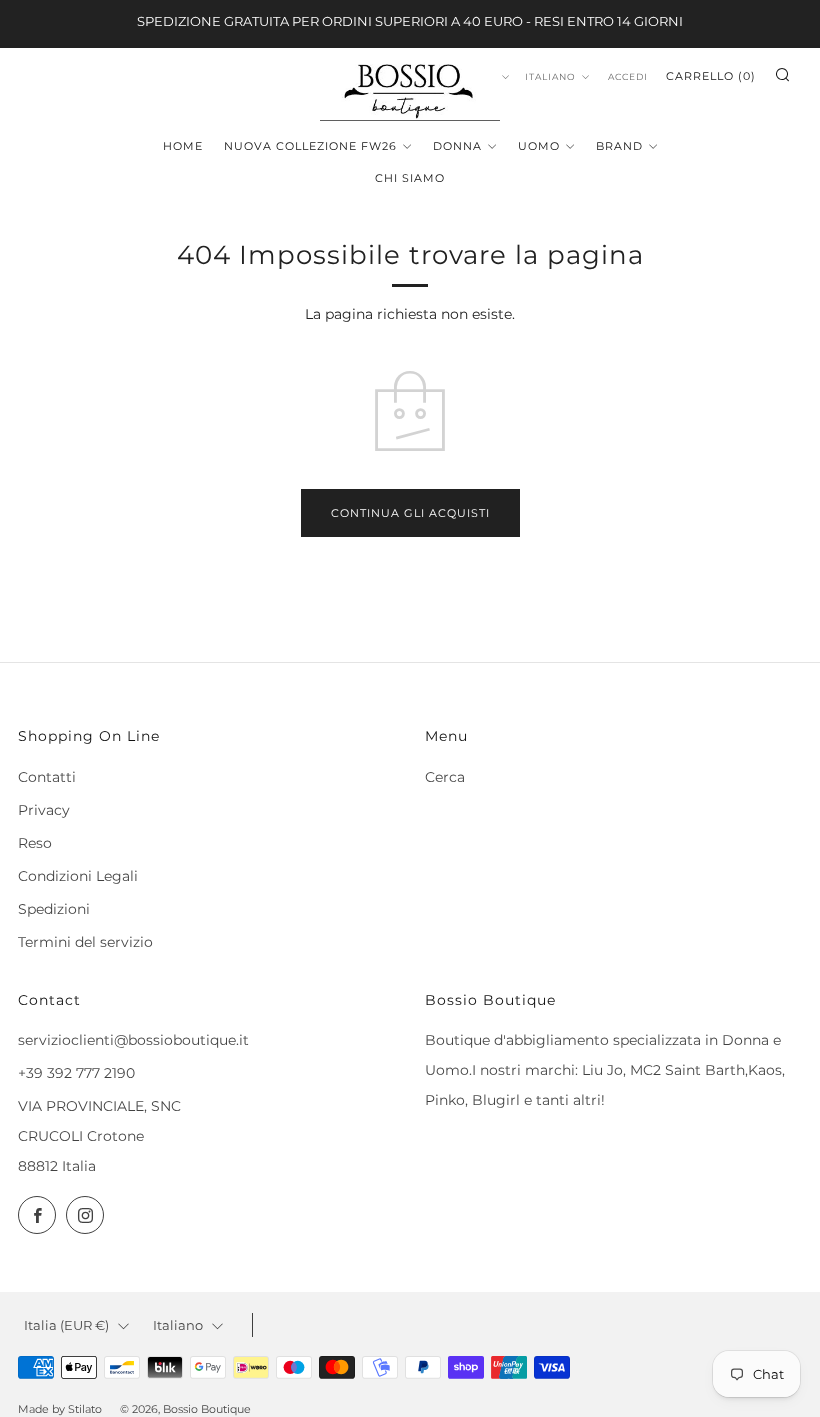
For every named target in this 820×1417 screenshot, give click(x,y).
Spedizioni (54, 909)
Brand (619, 146)
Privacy (44, 810)
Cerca (445, 777)
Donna (457, 146)
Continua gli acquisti (410, 513)
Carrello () (711, 76)
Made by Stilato (60, 1409)
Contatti (47, 777)
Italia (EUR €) (66, 1325)
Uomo (539, 146)
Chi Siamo (410, 178)
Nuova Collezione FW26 (310, 146)
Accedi (628, 76)
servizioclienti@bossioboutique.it (133, 1040)
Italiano (550, 76)
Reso (35, 843)
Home (183, 146)
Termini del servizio (85, 942)
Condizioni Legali (78, 876)
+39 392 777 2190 (76, 1073)
